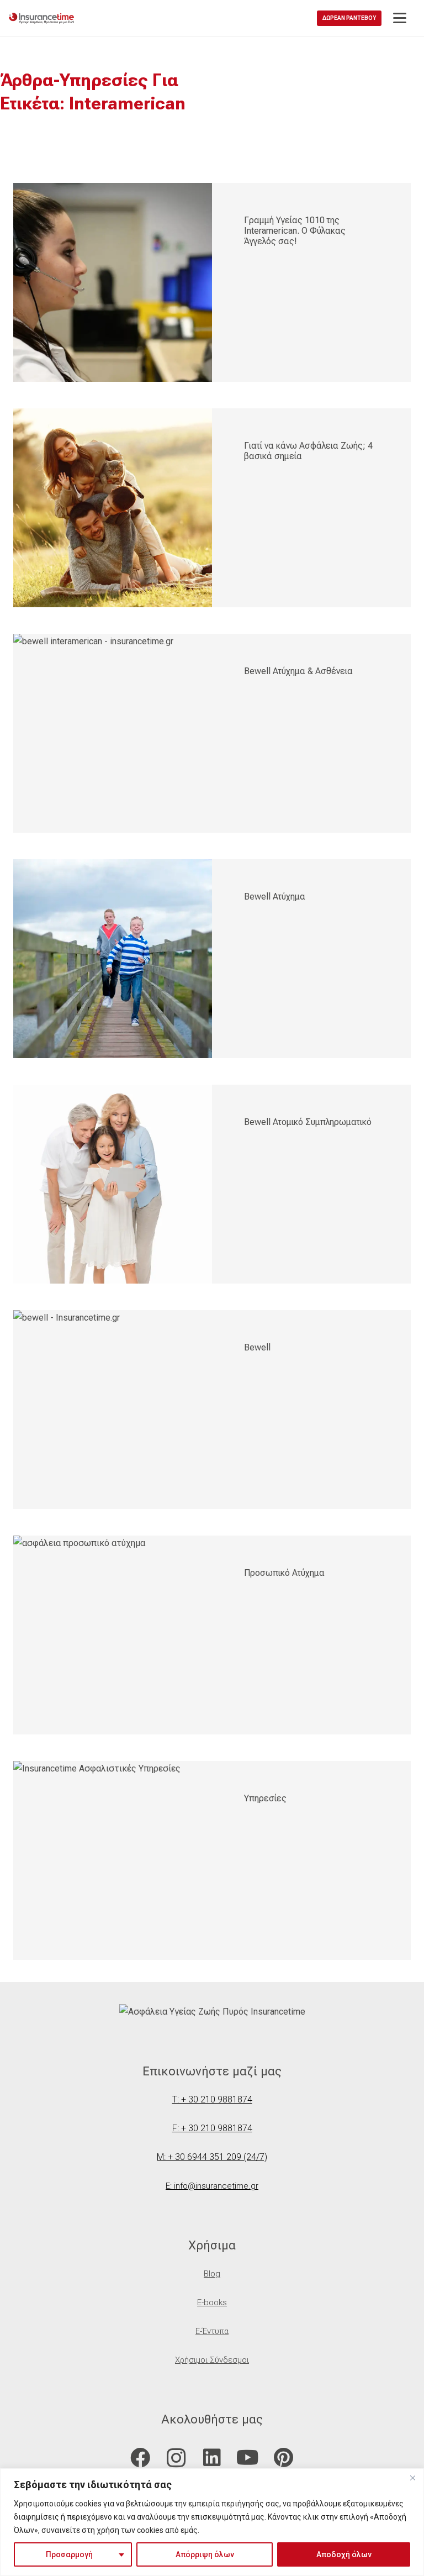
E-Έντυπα (212, 2331)
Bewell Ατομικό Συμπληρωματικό (308, 1122)
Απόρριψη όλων (205, 2554)
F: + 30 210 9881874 (212, 2128)
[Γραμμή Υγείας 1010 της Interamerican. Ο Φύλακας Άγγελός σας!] (113, 282)
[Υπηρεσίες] (113, 1860)
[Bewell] (113, 1410)
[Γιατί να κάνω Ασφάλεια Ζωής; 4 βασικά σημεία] (113, 508)
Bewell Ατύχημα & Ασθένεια (298, 671)
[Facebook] (141, 2458)
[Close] (412, 2478)
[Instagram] (176, 2458)
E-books (212, 2302)
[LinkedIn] (212, 2458)
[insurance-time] (41, 18)
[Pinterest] (283, 2458)
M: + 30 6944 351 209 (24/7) (212, 2157)
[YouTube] (248, 2458)
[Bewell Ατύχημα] (113, 959)
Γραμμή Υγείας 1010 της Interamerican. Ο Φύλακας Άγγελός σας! (295, 231)
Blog (212, 2274)
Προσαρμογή (69, 2554)
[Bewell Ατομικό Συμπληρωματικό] (113, 1184)
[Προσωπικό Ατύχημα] (113, 1635)
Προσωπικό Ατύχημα (284, 1573)
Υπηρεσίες (265, 1798)
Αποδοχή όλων (344, 2554)
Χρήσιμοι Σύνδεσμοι (212, 2360)
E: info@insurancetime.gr (212, 2186)
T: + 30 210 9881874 (212, 2099)
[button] (400, 18)
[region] (212, 2522)
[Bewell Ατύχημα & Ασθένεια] (113, 733)
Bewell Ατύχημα (275, 897)
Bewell (257, 1347)
